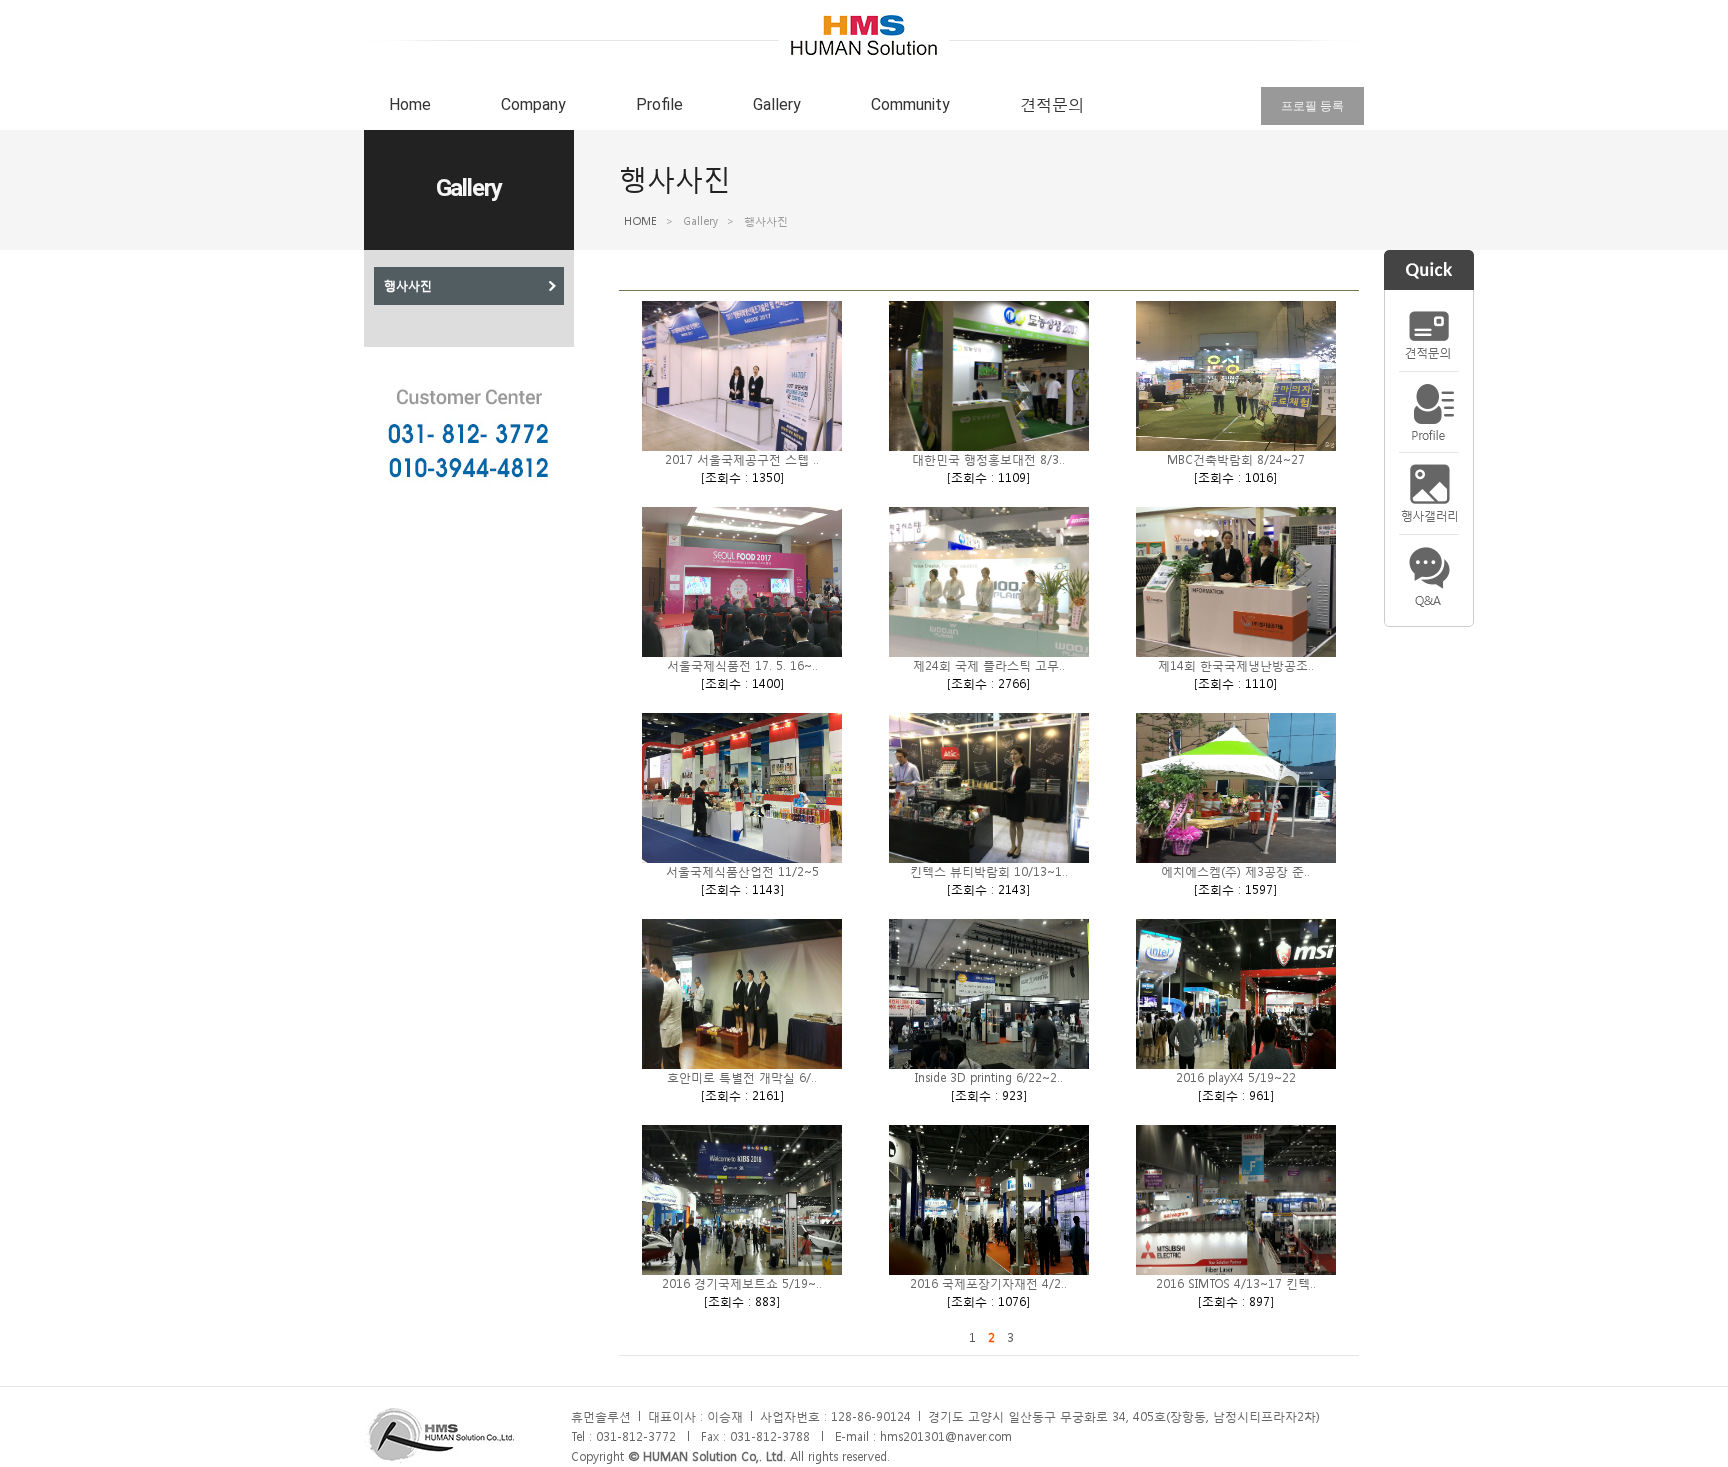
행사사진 (408, 286)
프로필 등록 (1312, 106)
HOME (640, 221)
